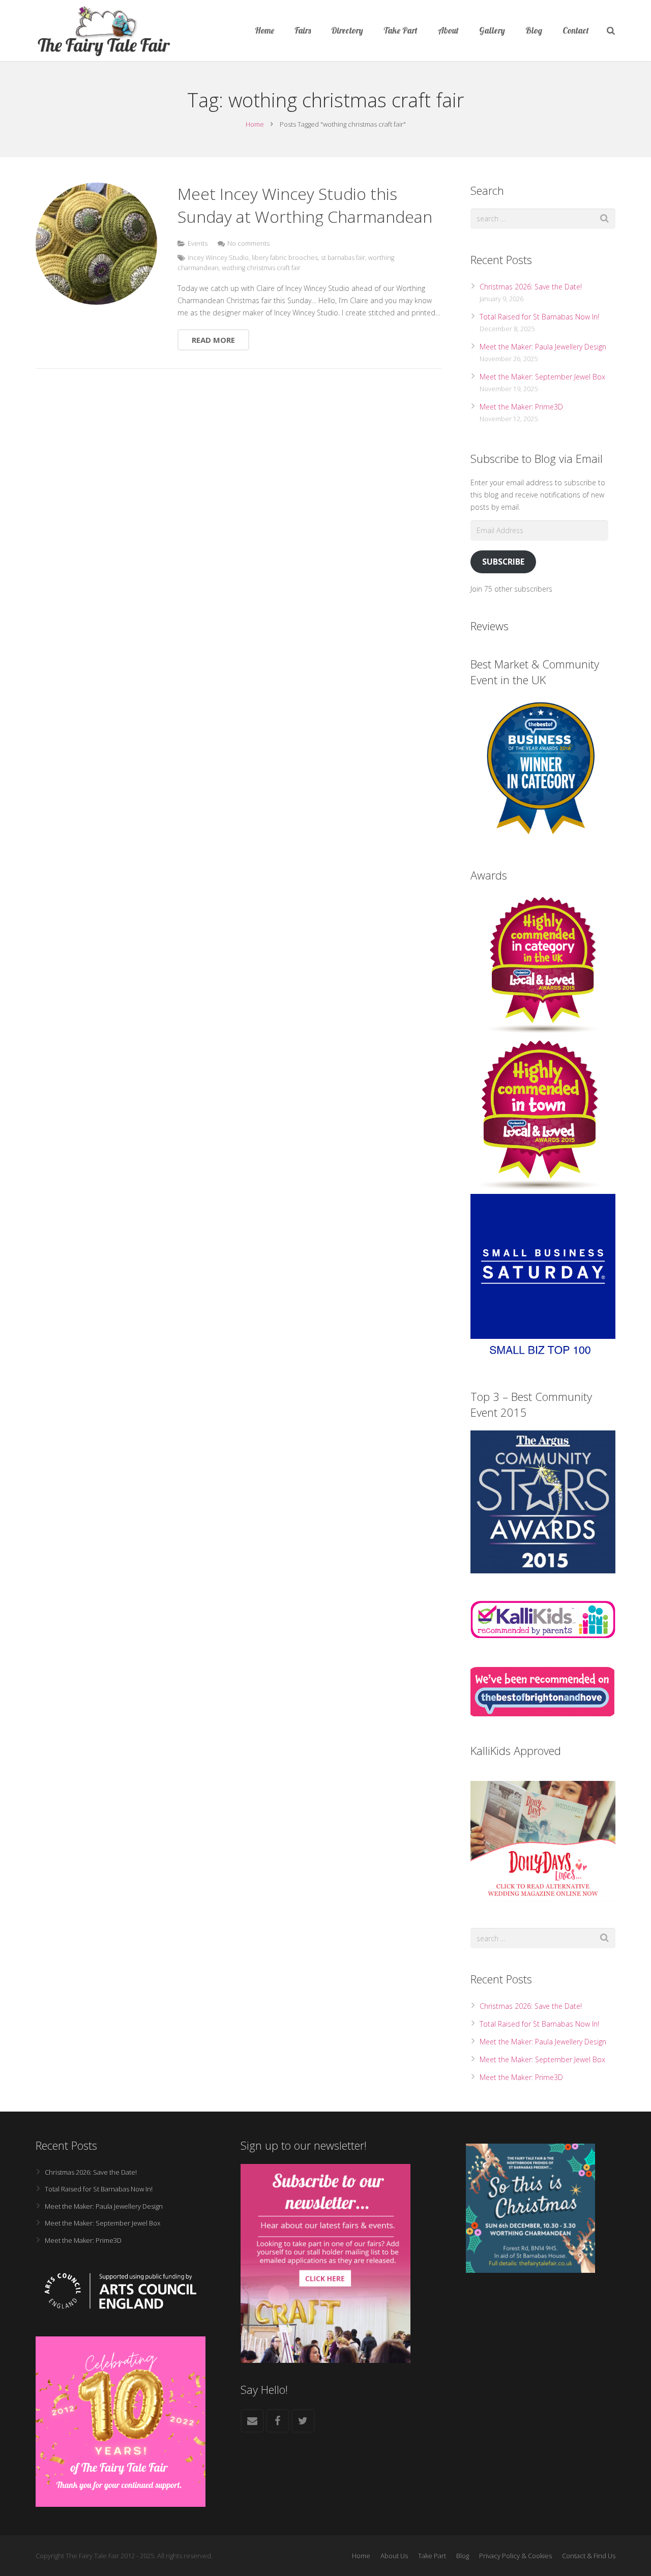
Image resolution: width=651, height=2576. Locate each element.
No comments (248, 243)
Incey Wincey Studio (218, 258)
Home (255, 124)
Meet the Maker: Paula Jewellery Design (543, 347)
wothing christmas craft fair (261, 268)
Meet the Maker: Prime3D (521, 407)
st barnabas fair (343, 258)
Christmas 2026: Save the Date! (531, 287)
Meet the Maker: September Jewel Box (542, 377)
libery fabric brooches (285, 258)
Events (198, 243)
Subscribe (503, 562)
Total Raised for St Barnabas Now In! (539, 317)
